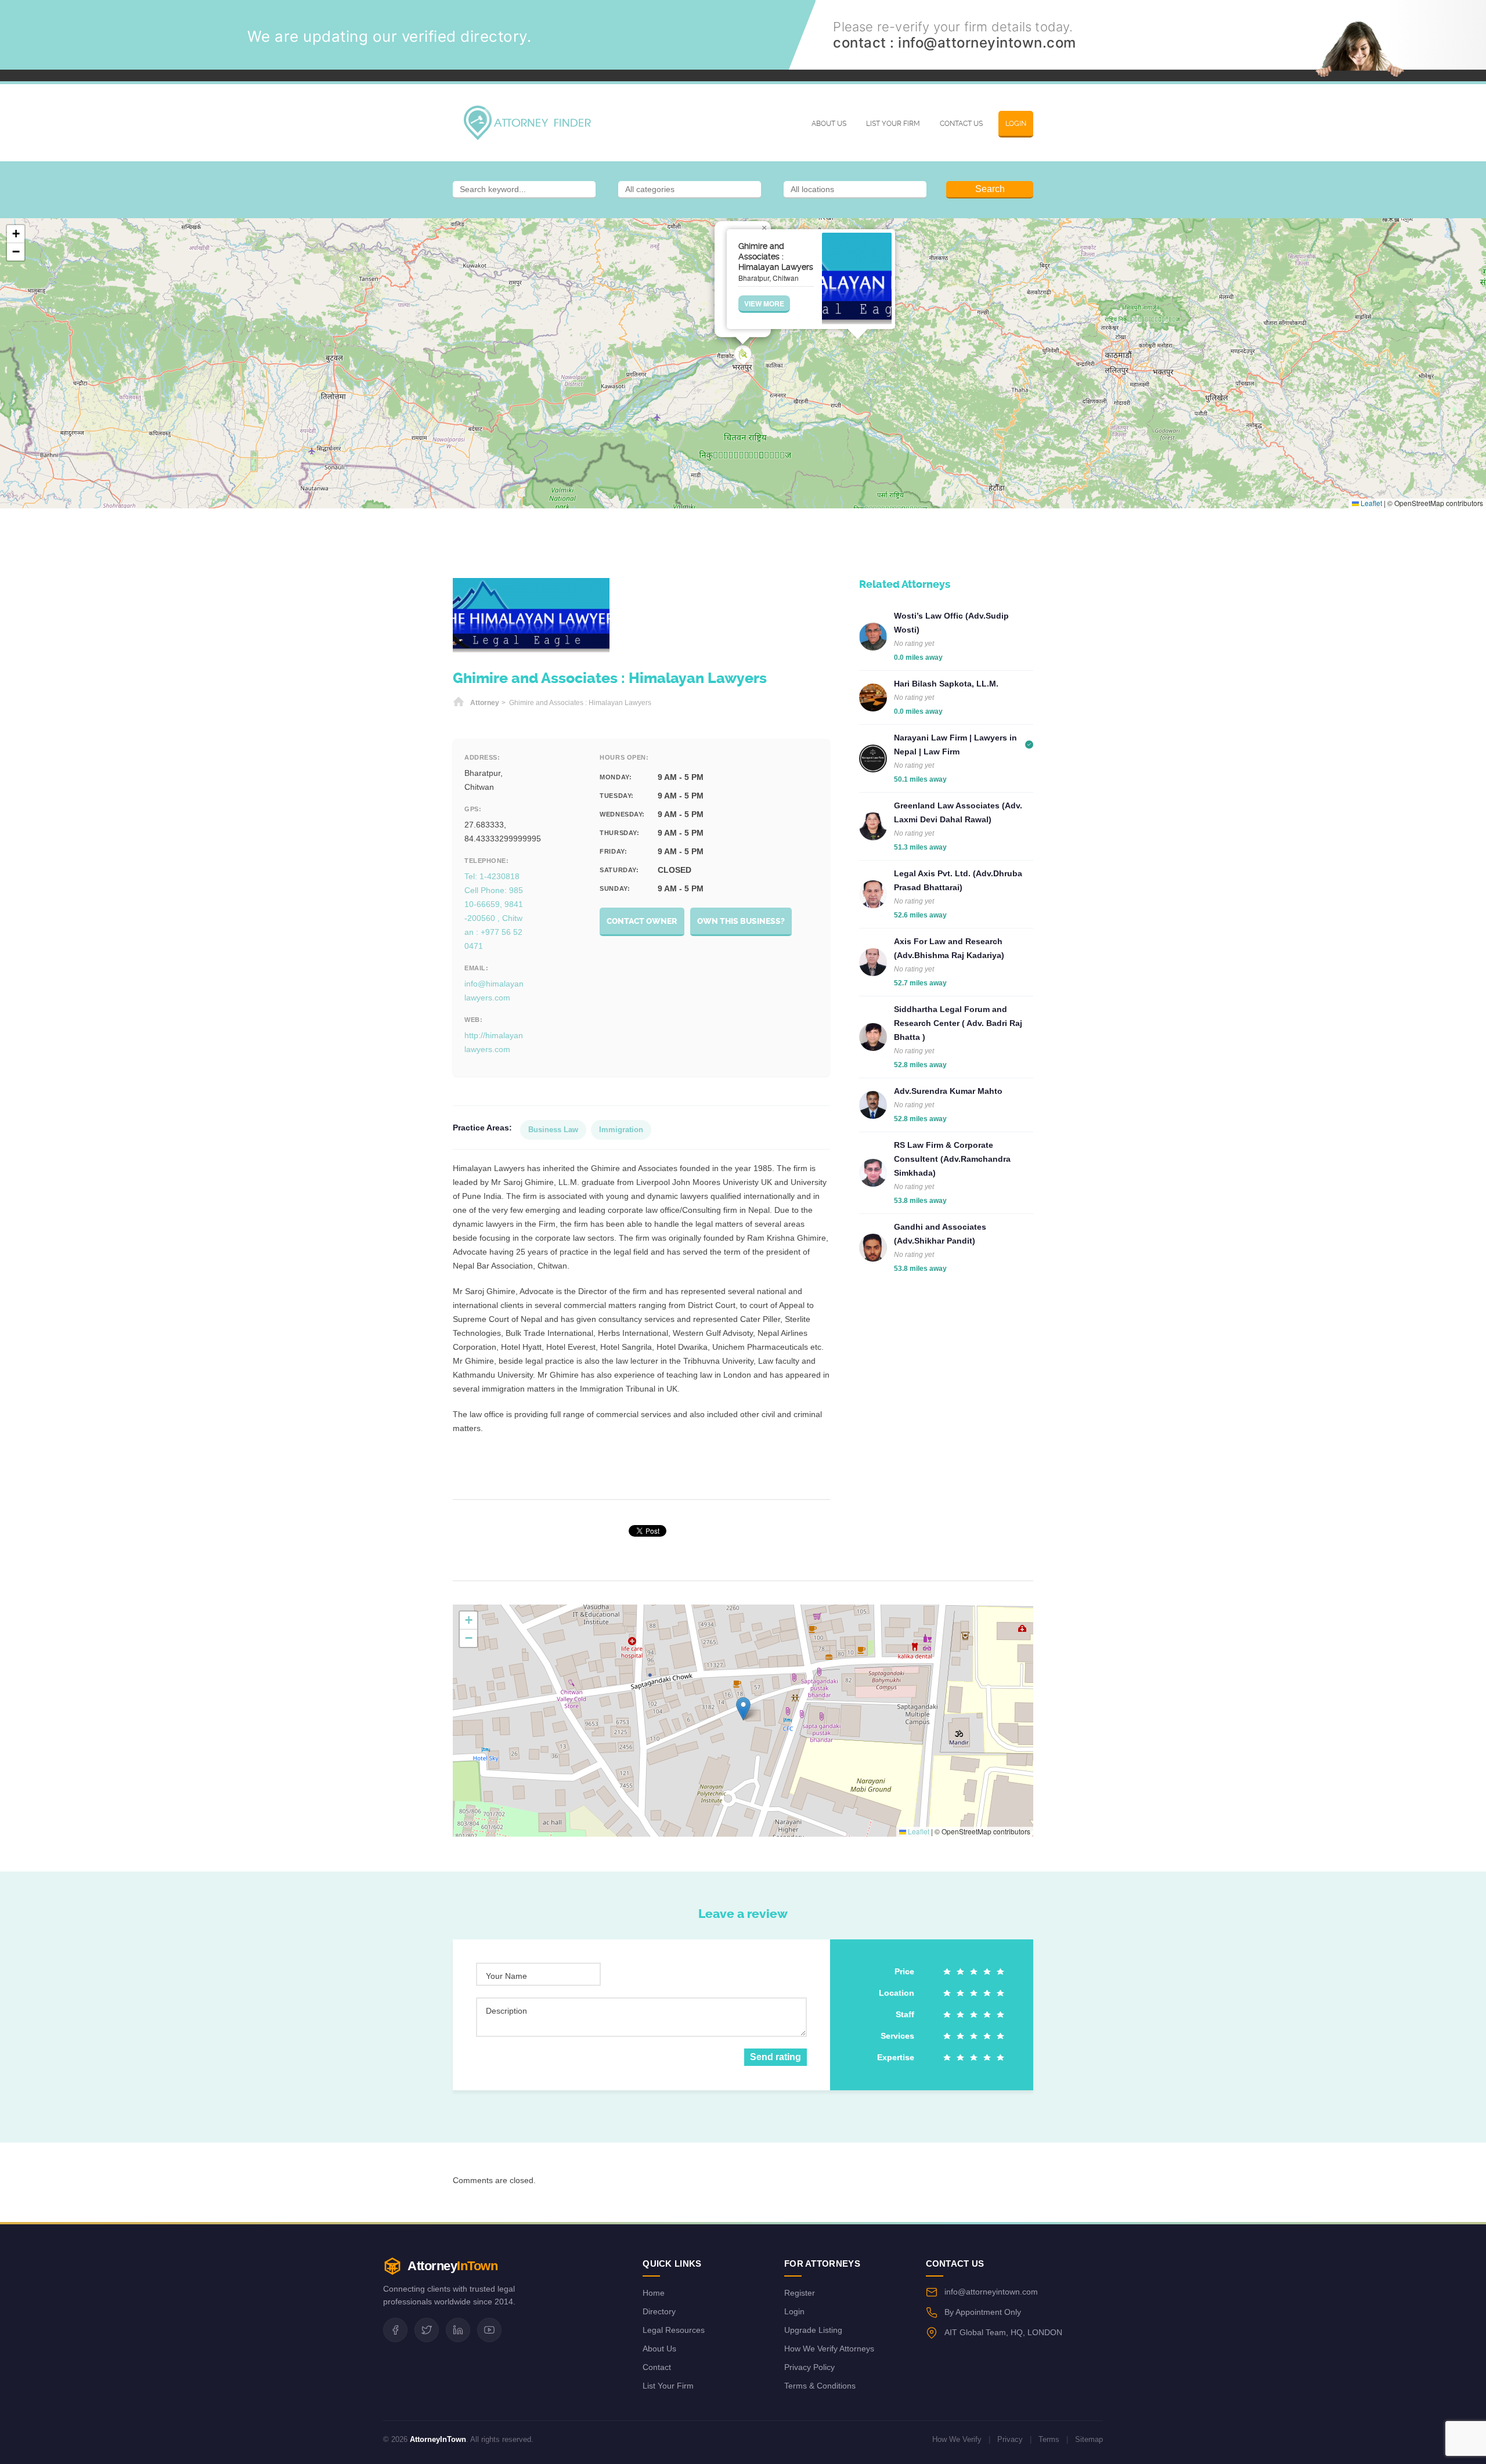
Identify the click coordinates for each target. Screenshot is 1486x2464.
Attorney (485, 703)
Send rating (776, 2057)
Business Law (553, 1130)
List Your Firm (893, 124)
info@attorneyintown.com (987, 43)
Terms (1049, 2439)
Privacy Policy (809, 2367)
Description (506, 2011)
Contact (657, 2367)
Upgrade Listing (813, 2330)
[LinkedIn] (458, 2330)
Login (1016, 124)
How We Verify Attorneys (829, 2349)
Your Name (506, 1976)
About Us (829, 124)
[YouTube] (489, 2330)
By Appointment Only (983, 2312)
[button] (743, 355)
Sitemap (1089, 2439)
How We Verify (957, 2439)
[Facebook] (395, 2330)
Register (800, 2293)
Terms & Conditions (820, 2386)
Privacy (1010, 2439)
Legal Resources (674, 2330)
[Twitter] (427, 2330)
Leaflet (1370, 503)
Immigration (621, 1130)
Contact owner (642, 921)
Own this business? (741, 921)
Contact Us (961, 124)
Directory (659, 2311)
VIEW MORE (764, 304)
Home (459, 703)
